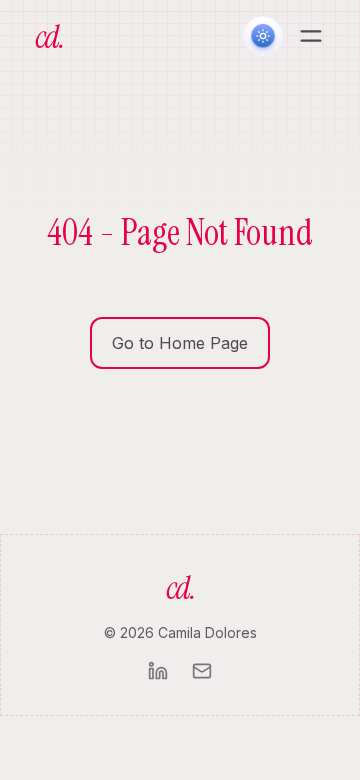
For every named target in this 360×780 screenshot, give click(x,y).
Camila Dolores (207, 632)
